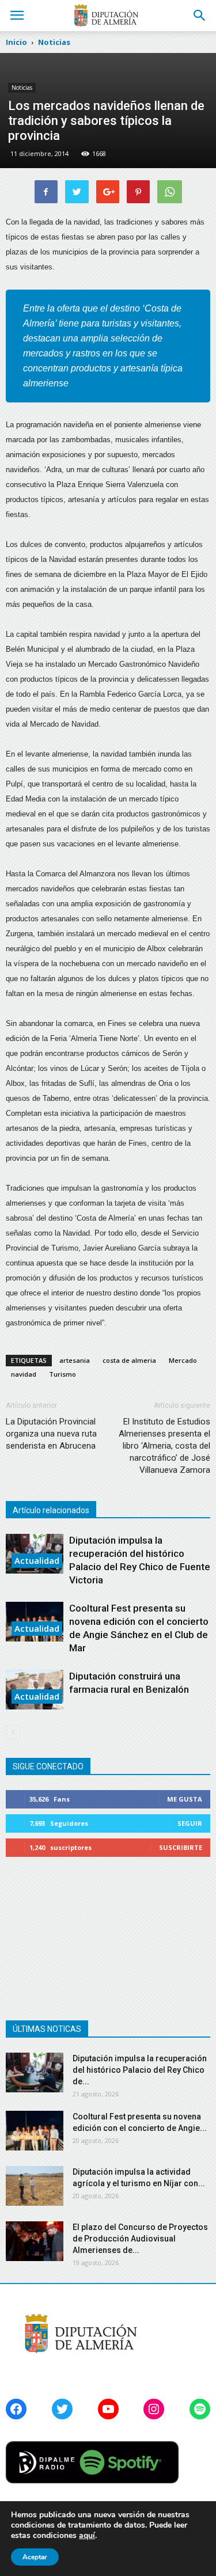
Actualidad (37, 1560)
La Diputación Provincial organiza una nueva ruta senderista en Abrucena (51, 1434)
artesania (75, 1360)
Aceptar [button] (35, 2557)
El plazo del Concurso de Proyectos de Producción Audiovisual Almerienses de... (140, 2239)
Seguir (190, 1823)
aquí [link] (87, 2535)
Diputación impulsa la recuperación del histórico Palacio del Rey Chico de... (140, 2070)
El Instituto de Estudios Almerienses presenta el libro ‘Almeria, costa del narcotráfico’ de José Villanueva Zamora (164, 1446)
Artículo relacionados (51, 1510)
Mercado (183, 1360)
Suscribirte (181, 1847)
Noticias (22, 88)
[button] (200, 16)
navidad (24, 1374)
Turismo (62, 1374)
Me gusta (185, 1799)
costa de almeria (129, 1360)
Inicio (16, 42)
